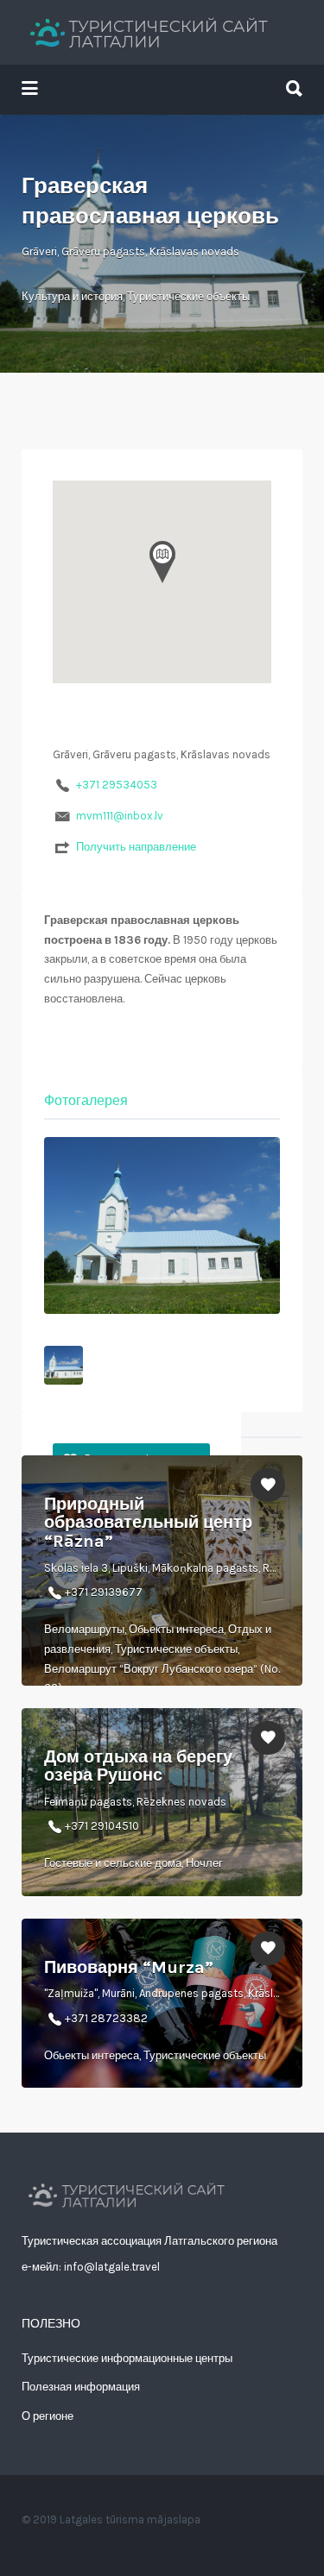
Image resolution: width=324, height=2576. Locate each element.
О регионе (48, 2416)
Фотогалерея (86, 1100)
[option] (162, 1225)
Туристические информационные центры (127, 2358)
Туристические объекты (188, 296)
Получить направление (136, 847)
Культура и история (72, 296)
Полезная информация (81, 2387)
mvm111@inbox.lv (120, 816)
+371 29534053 (117, 785)
